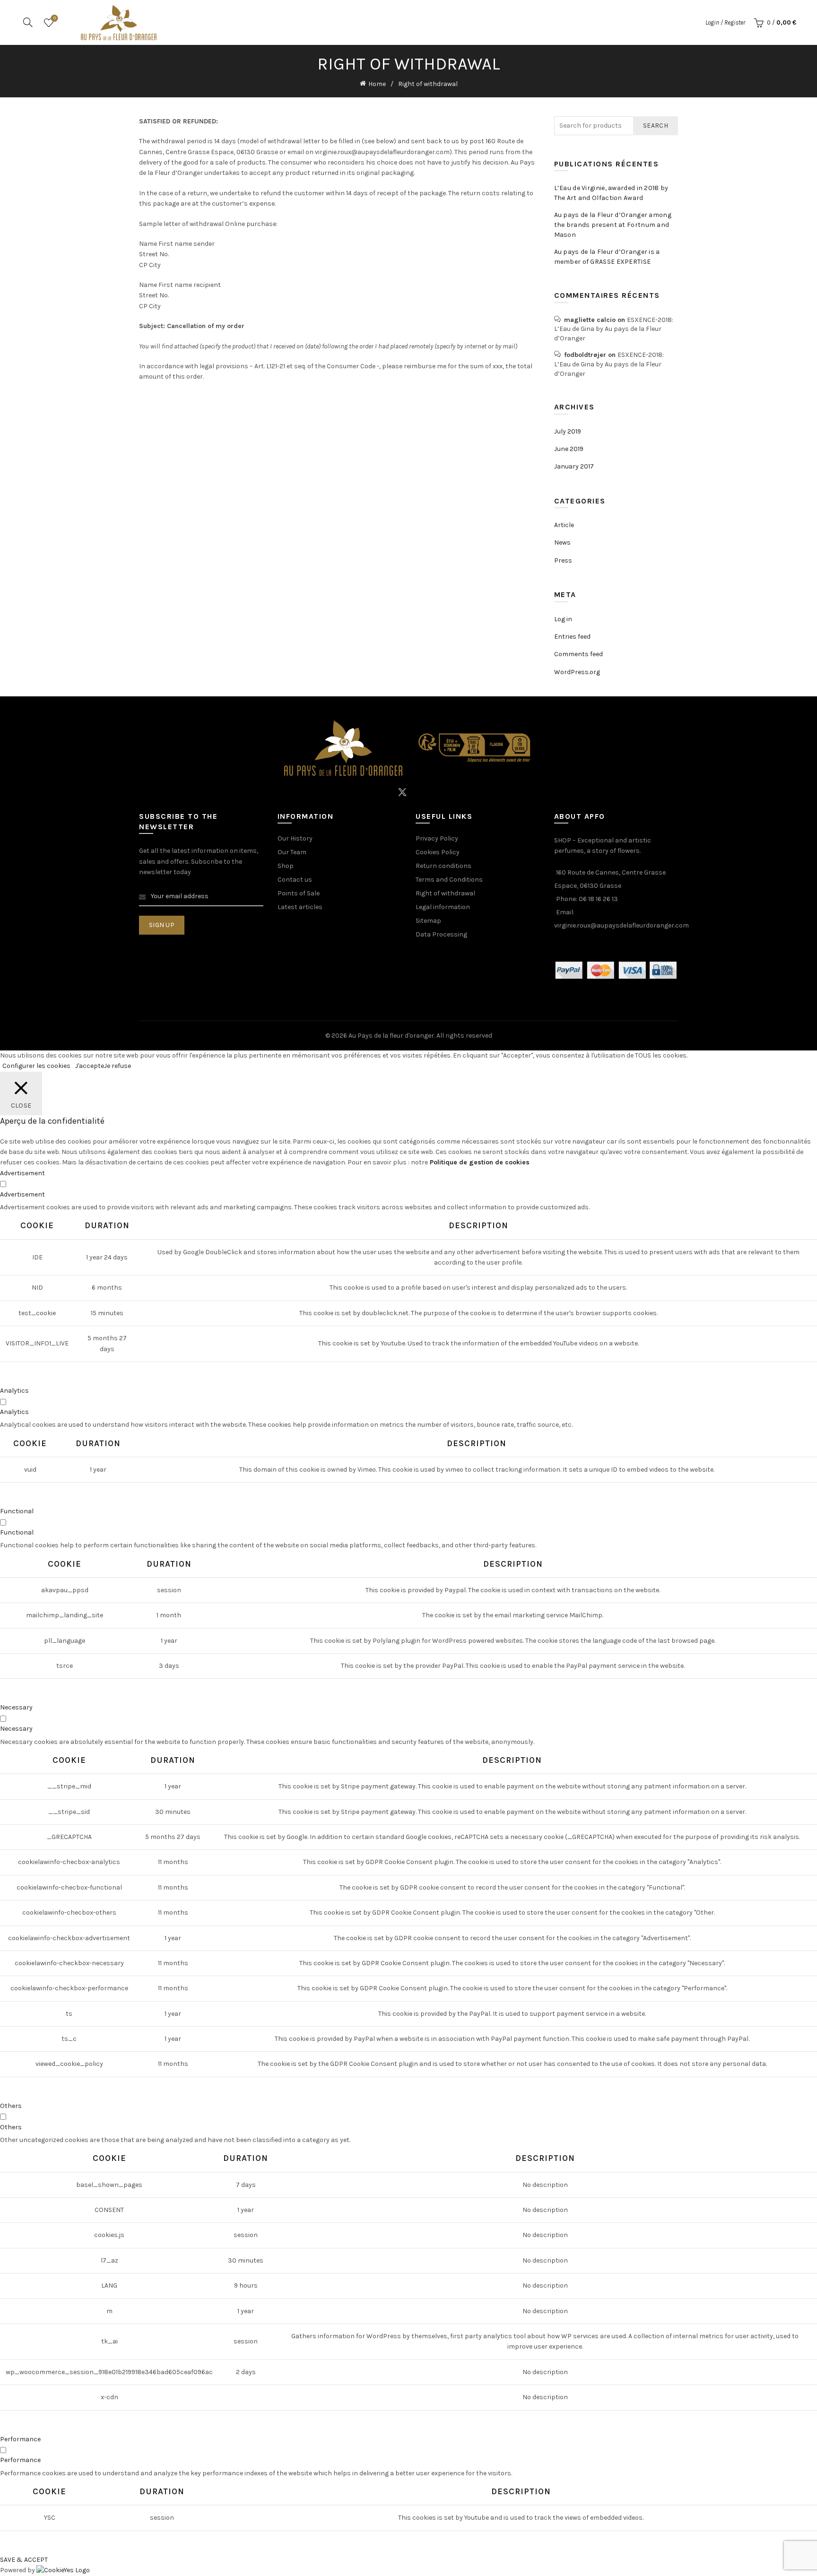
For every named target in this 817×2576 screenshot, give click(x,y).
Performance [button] (20, 2439)
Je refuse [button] (117, 1066)
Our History (295, 838)
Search (656, 126)
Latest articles (300, 907)
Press (563, 560)
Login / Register (725, 22)
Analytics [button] (14, 1391)
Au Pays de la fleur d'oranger (391, 1036)
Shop (286, 866)
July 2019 (568, 431)
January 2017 (574, 466)
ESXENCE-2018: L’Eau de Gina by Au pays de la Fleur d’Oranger (614, 329)
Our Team (292, 852)
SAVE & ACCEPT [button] (24, 2560)
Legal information (443, 907)
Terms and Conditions (449, 880)
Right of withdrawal (445, 893)
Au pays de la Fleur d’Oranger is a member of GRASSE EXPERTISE (607, 257)
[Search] (28, 22)
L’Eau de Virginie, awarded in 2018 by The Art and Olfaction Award (611, 193)
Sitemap (428, 921)
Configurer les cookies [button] (36, 1066)
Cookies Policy (438, 852)
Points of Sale (299, 893)
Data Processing (441, 934)
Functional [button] (17, 1511)
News (562, 542)
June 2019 (569, 449)
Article (564, 525)
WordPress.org (577, 672)
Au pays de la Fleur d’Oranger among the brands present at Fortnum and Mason (613, 225)
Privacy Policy (437, 838)
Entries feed (572, 637)
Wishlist (55, 18)
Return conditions (443, 866)
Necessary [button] (16, 1707)
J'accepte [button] (90, 1066)
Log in (563, 619)
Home (377, 84)
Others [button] (11, 2106)
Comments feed (578, 654)
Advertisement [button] (22, 1173)
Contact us (295, 880)
